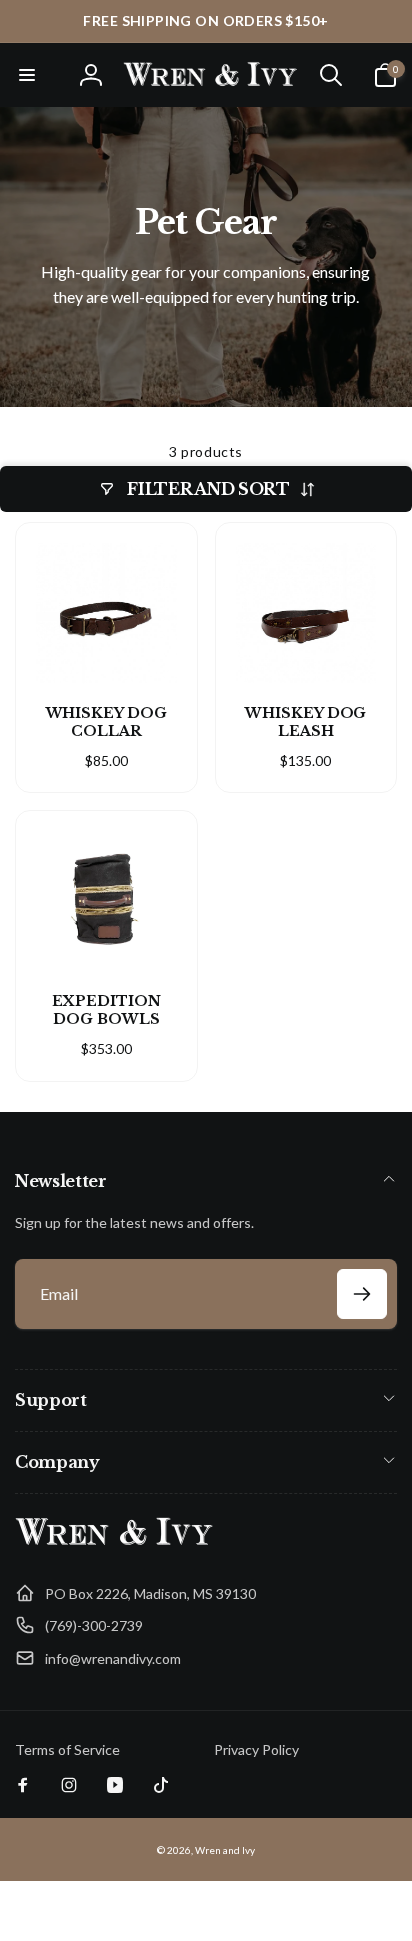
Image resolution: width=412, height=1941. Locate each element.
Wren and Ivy (225, 1850)
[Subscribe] (362, 1294)
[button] (27, 75)
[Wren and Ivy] (115, 1545)
